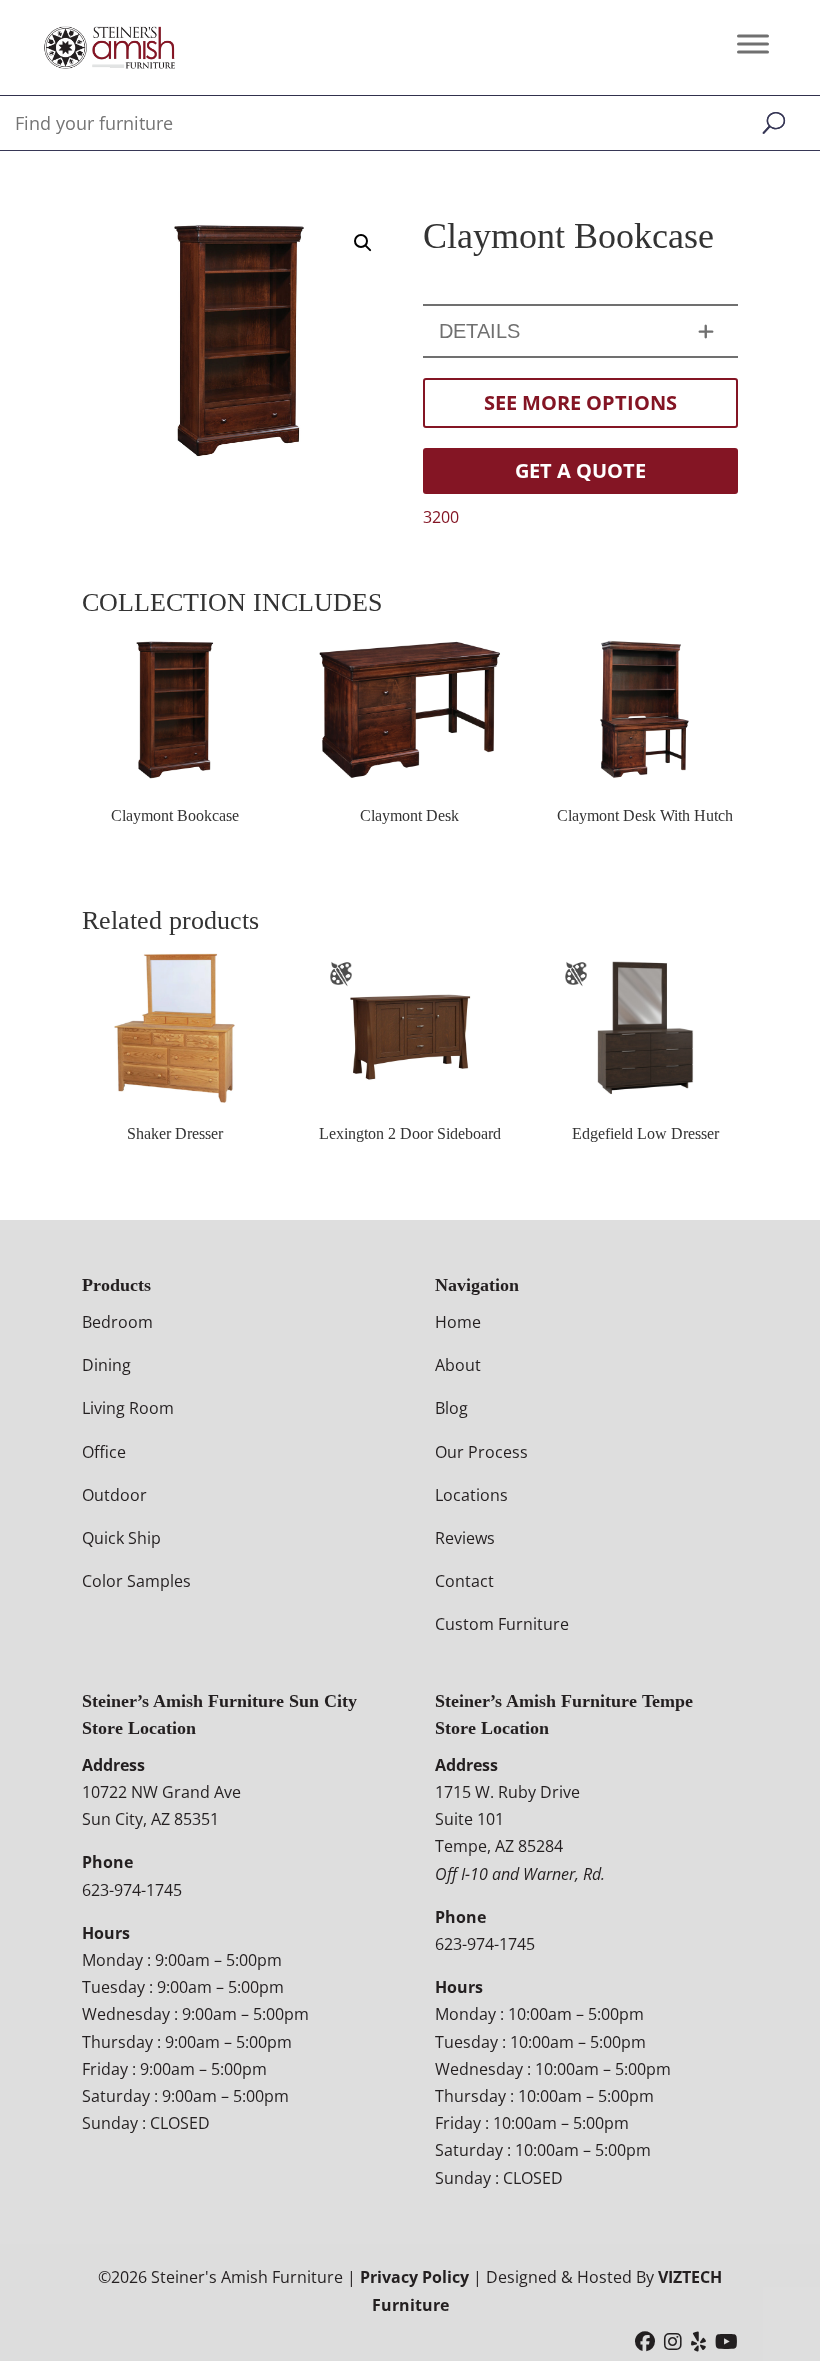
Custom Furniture (502, 1624)
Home (458, 1322)
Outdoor (114, 1495)
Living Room (128, 1408)
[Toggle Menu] (753, 43)
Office (104, 1452)
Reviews (465, 1538)
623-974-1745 (132, 1890)
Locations (471, 1495)
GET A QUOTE (580, 470)
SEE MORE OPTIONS (580, 402)
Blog (451, 1408)
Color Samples (136, 1581)
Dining (106, 1365)
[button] (363, 243)
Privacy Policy (414, 2277)
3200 (441, 517)
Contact (464, 1581)
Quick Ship (121, 1538)
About (458, 1365)
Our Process (481, 1452)
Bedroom (117, 1322)
